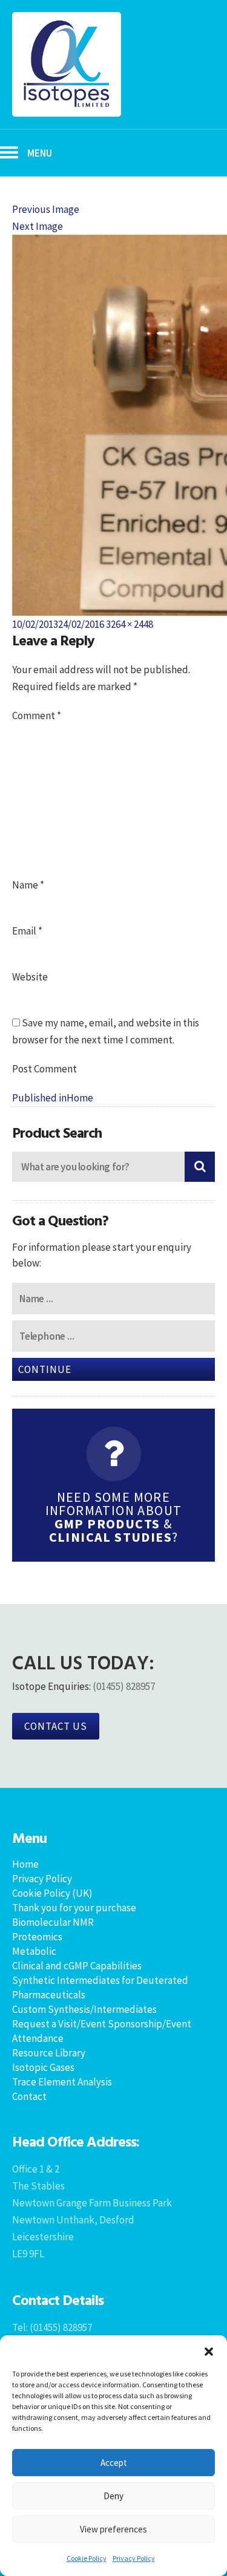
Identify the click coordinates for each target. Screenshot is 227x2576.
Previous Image (46, 209)
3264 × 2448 (130, 624)
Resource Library (49, 2053)
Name (28, 885)
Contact (29, 2096)
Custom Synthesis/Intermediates (84, 2009)
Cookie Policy (87, 2558)
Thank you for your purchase (74, 1908)
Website (30, 977)
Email (27, 931)
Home (25, 1864)
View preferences (113, 2529)
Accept (114, 2463)
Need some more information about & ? (114, 1517)
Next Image (38, 226)
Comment (37, 716)
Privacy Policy (134, 2558)
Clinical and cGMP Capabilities (77, 1966)
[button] (209, 2350)
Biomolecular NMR (53, 1922)
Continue (45, 1369)
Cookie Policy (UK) (52, 1893)
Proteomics (37, 1937)
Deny (113, 2496)
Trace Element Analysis (62, 2082)
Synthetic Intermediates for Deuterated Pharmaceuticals (100, 1987)
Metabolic (34, 1951)
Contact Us (56, 1726)
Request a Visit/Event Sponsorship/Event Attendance (102, 2031)
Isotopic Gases (43, 2067)
